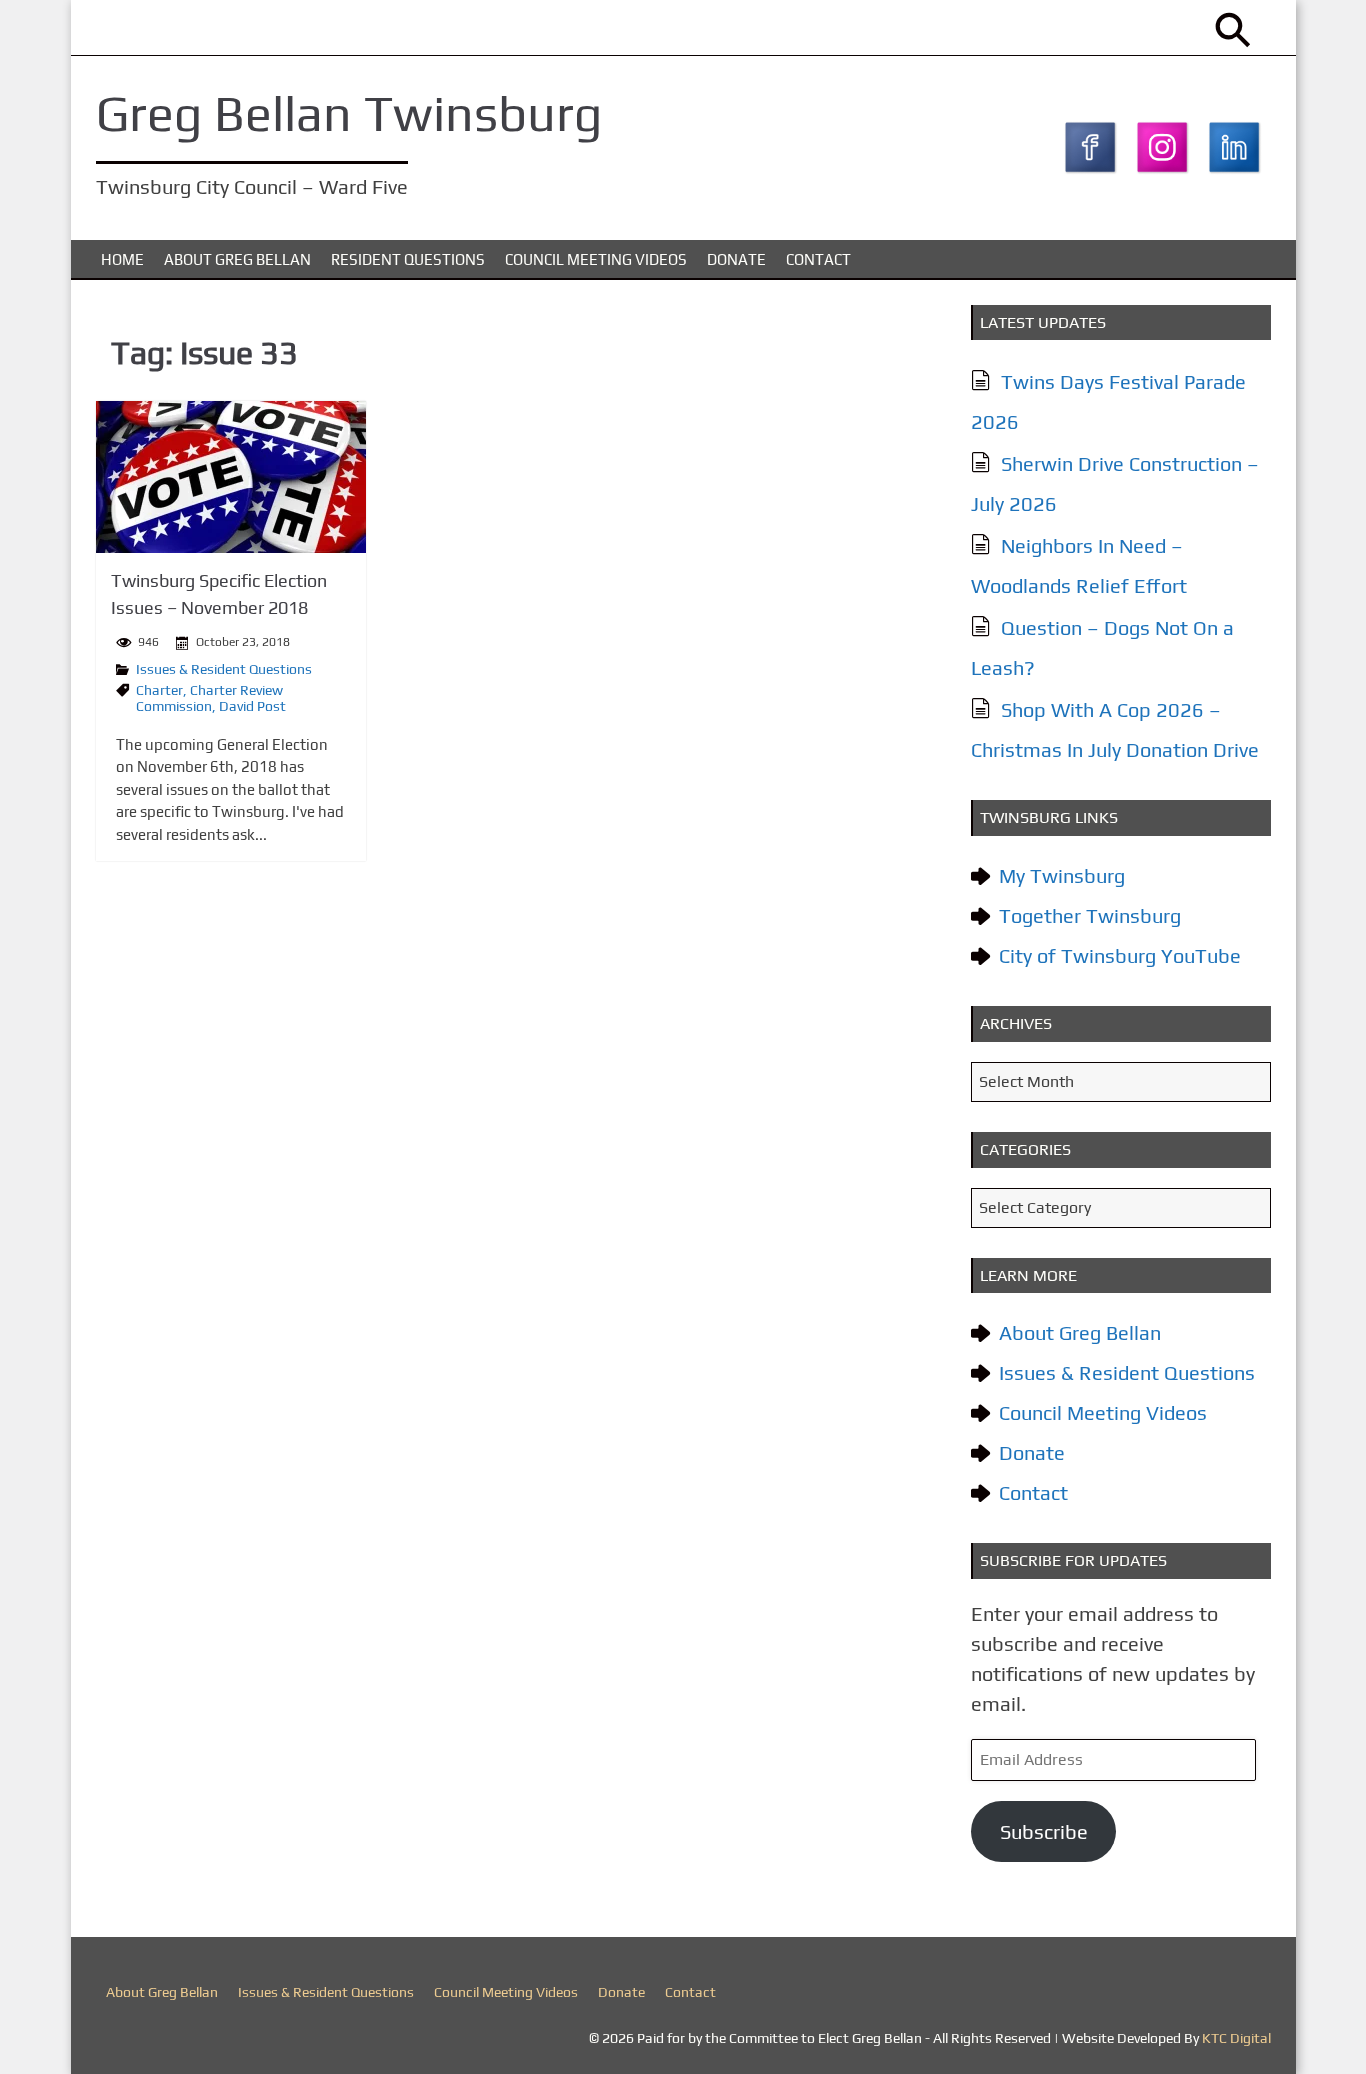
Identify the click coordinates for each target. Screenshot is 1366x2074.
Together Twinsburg (1090, 915)
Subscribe (1044, 1831)
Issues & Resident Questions (224, 669)
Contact (818, 259)
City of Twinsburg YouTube (1120, 955)
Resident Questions (408, 259)
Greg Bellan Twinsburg (349, 113)
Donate (736, 259)
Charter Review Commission (209, 698)
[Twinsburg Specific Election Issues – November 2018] (231, 477)
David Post (252, 706)
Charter (159, 690)
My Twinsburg (1062, 875)
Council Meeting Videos (596, 259)
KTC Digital (1236, 2038)
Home (122, 259)
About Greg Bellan (237, 259)
